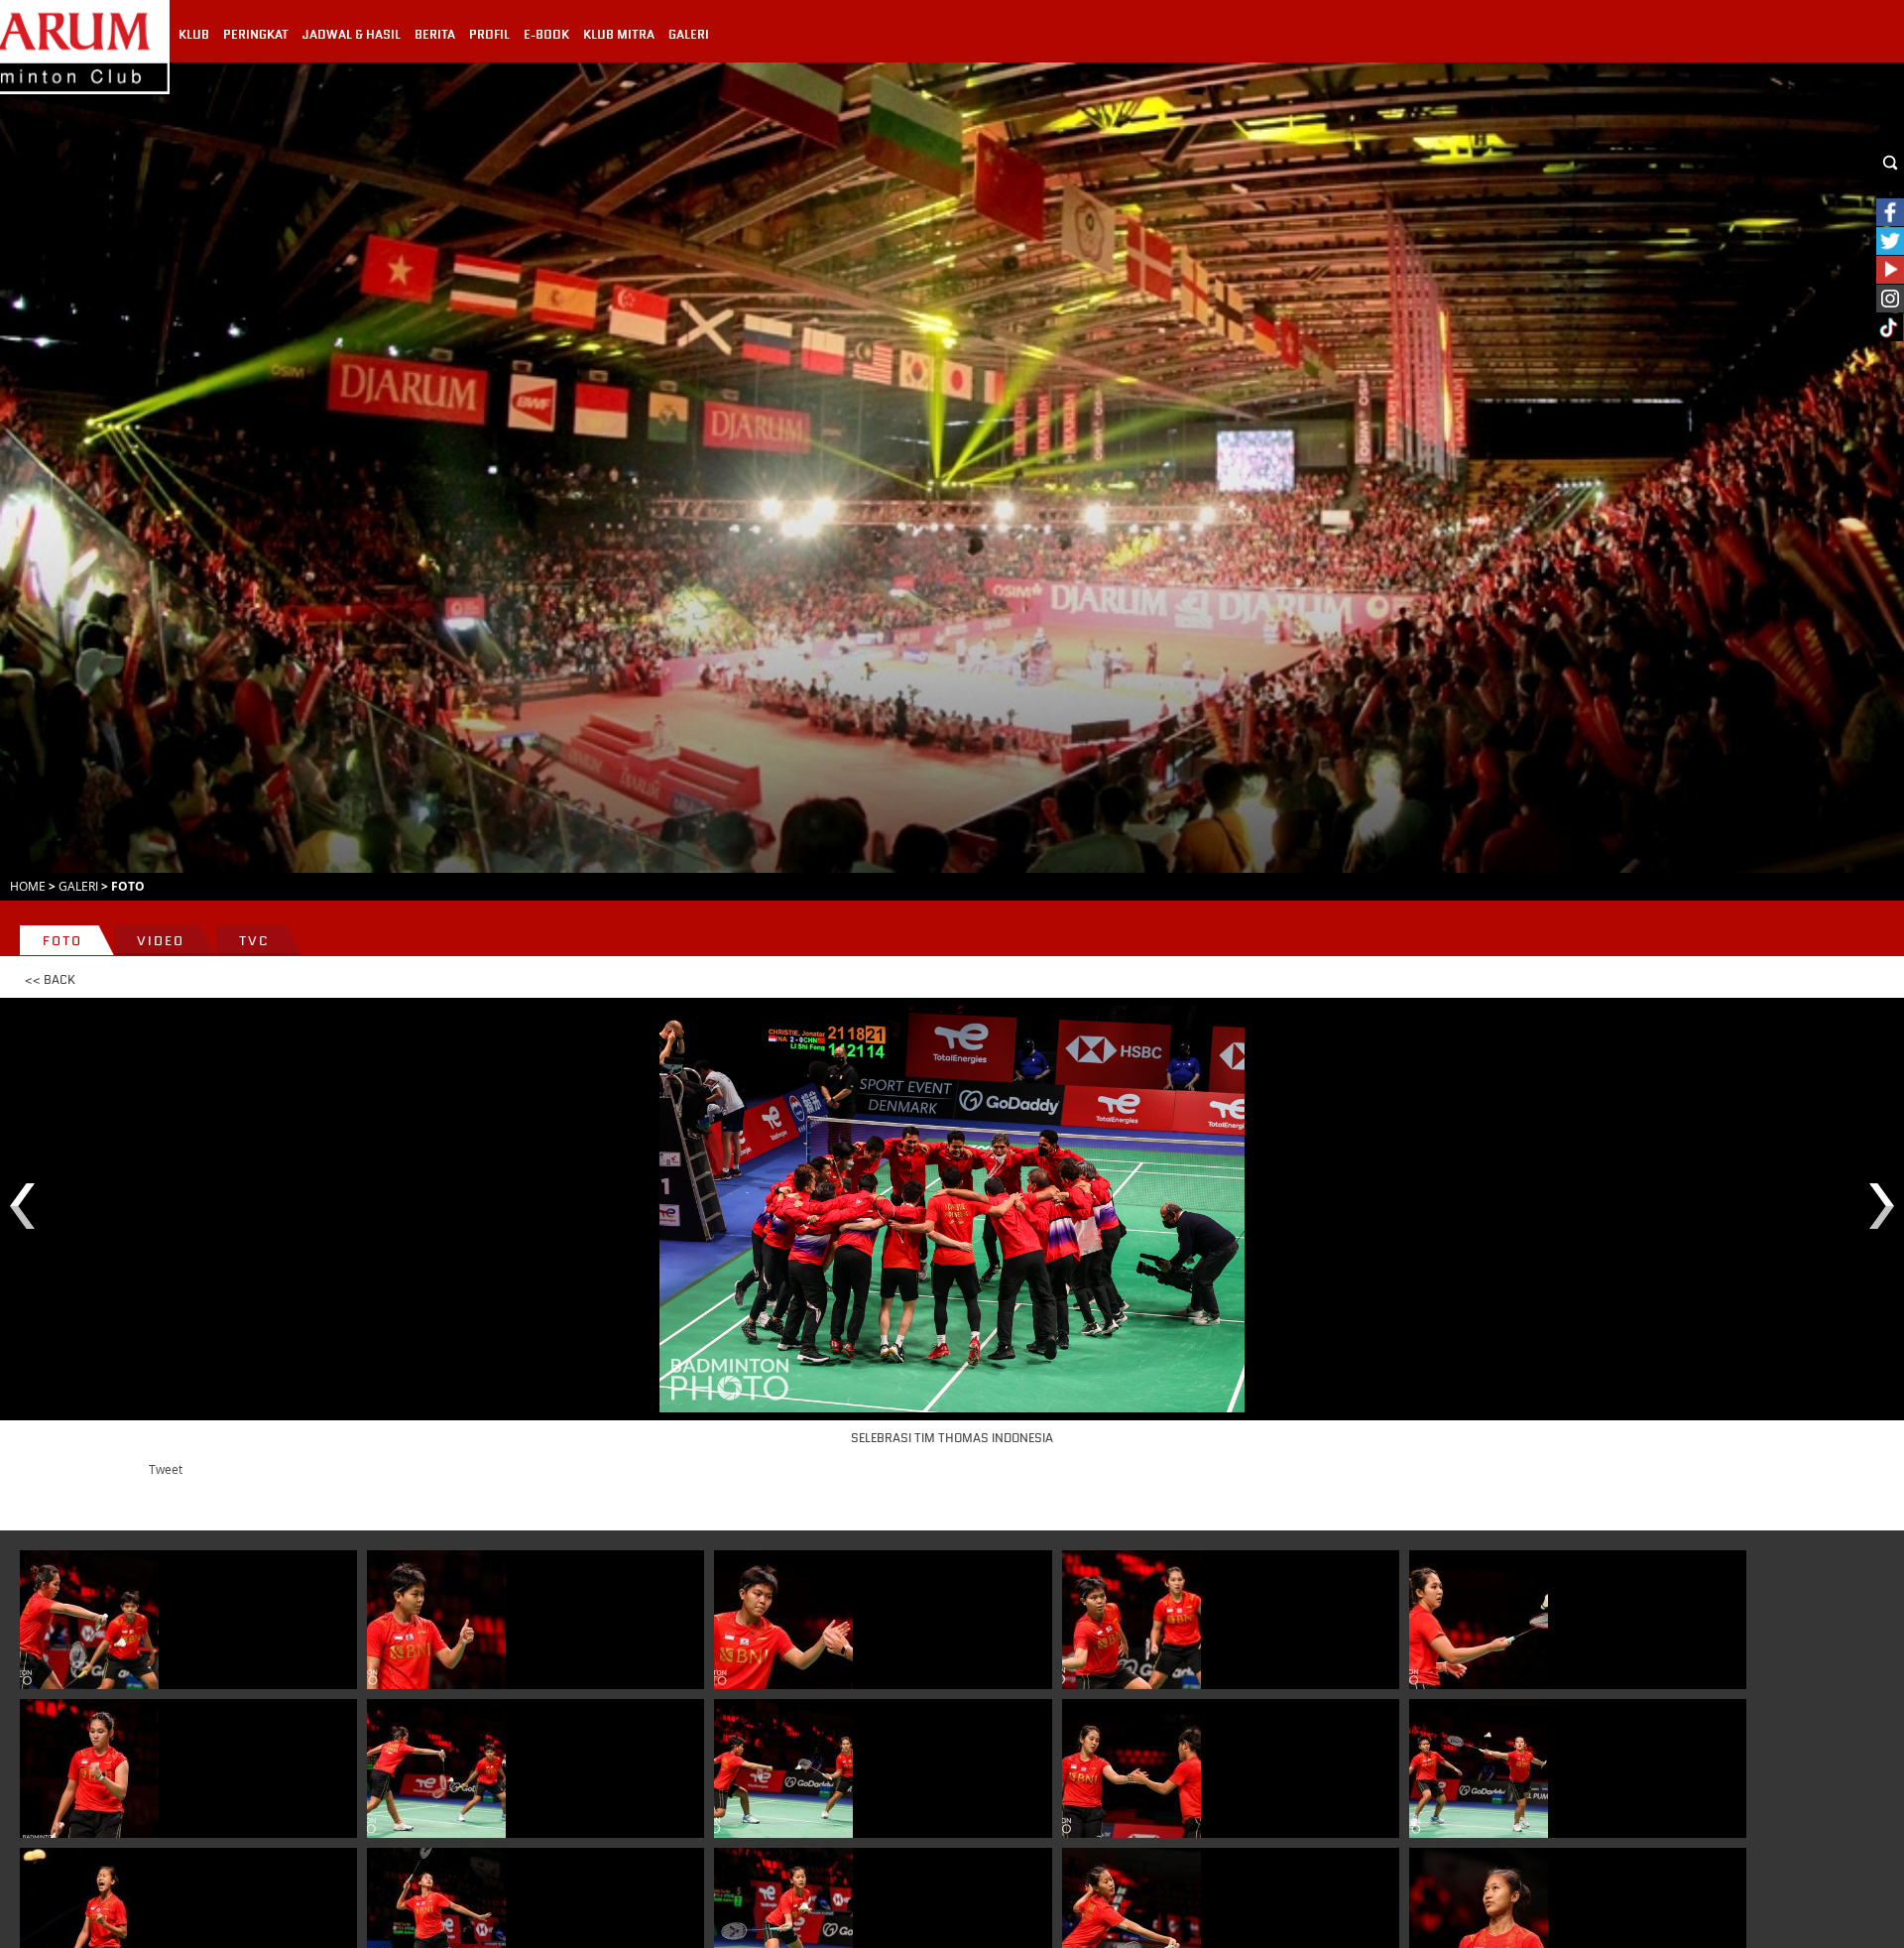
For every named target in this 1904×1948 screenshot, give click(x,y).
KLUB (194, 35)
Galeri (78, 886)
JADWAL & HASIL (352, 35)
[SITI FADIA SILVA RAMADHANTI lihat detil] (436, 1620)
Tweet (166, 1469)
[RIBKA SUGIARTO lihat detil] (1479, 1620)
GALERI (689, 35)
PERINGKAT (256, 35)
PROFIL (489, 35)
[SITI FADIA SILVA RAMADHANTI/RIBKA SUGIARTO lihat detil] (89, 1620)
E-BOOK (546, 35)
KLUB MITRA (619, 35)
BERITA (435, 35)
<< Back (50, 980)
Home (28, 886)
